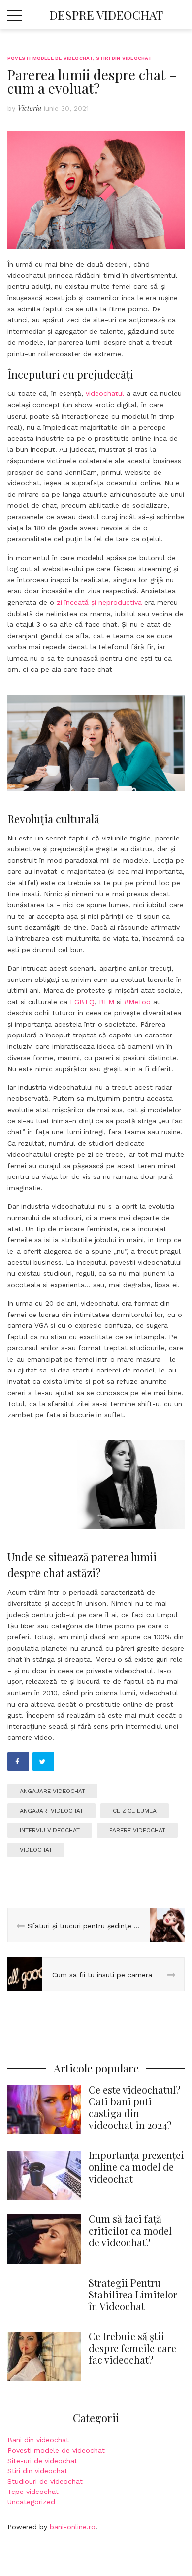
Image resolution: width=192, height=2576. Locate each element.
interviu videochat (50, 1830)
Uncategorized (31, 2502)
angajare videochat (52, 1791)
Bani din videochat (38, 2440)
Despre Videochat (106, 15)
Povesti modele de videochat (50, 58)
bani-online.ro (73, 2527)
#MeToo (137, 1002)
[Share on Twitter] (43, 1762)
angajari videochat (51, 1811)
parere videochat (137, 1830)
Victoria (30, 108)
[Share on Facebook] (18, 1762)
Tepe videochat (33, 2492)
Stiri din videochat (124, 58)
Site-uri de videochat (42, 2461)
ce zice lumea (135, 1811)
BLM (107, 1002)
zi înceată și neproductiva (99, 602)
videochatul (105, 393)
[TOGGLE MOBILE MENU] (15, 14)
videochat (36, 1850)
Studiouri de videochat (45, 2481)
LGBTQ (82, 1002)
